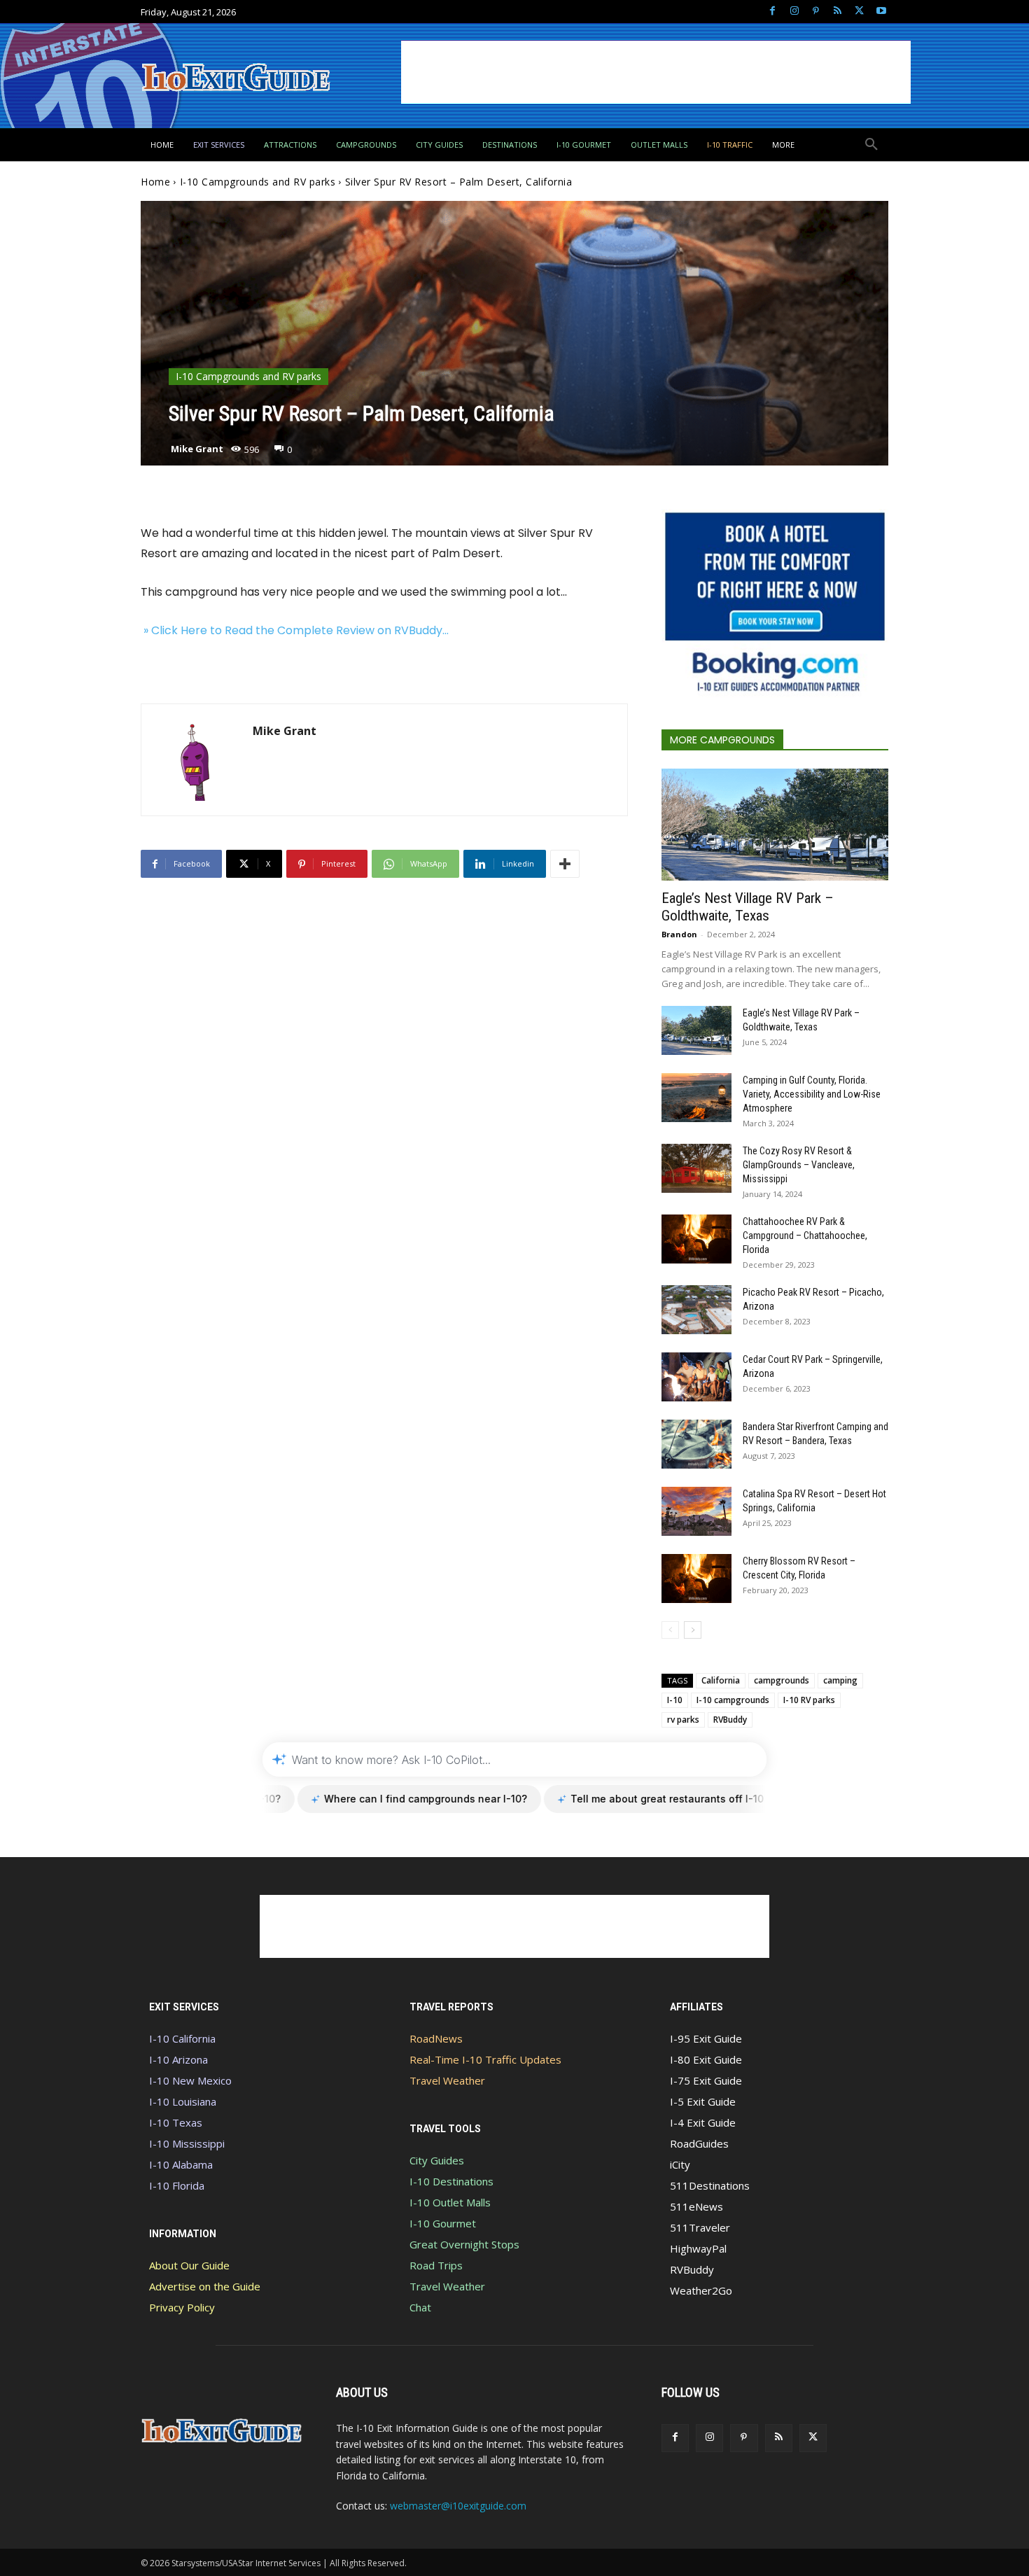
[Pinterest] (816, 12)
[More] (565, 864)
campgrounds (782, 1680)
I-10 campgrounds (733, 1700)
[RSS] (838, 12)
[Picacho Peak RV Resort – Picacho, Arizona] (696, 1310)
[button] (871, 145)
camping (840, 1680)
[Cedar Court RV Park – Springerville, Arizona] (696, 1377)
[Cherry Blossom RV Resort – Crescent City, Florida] (696, 1578)
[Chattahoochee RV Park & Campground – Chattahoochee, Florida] (696, 1239)
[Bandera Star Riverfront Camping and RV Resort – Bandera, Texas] (696, 1444)
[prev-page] (670, 1630)
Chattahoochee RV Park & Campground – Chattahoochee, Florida (805, 1235)
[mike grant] (197, 760)
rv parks (683, 1720)
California (721, 1680)
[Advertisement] (656, 72)
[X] (859, 12)
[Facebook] (772, 12)
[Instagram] (794, 12)
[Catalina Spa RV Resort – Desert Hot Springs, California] (696, 1511)
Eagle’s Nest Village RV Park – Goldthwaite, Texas (748, 907)
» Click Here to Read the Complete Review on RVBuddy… (295, 630)
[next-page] (693, 1630)
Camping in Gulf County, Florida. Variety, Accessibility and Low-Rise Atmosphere (812, 1094)
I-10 (675, 1700)
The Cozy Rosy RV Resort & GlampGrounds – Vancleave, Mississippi (799, 1165)
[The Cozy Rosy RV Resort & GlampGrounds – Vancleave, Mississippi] (696, 1168)
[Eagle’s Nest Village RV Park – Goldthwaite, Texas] (775, 825)
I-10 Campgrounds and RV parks (258, 182)
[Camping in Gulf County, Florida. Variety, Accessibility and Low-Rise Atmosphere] (696, 1098)
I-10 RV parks (809, 1700)
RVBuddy (730, 1720)
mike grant (197, 449)
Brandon (679, 934)
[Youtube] (881, 12)
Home (155, 182)
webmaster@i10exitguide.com (458, 2506)
